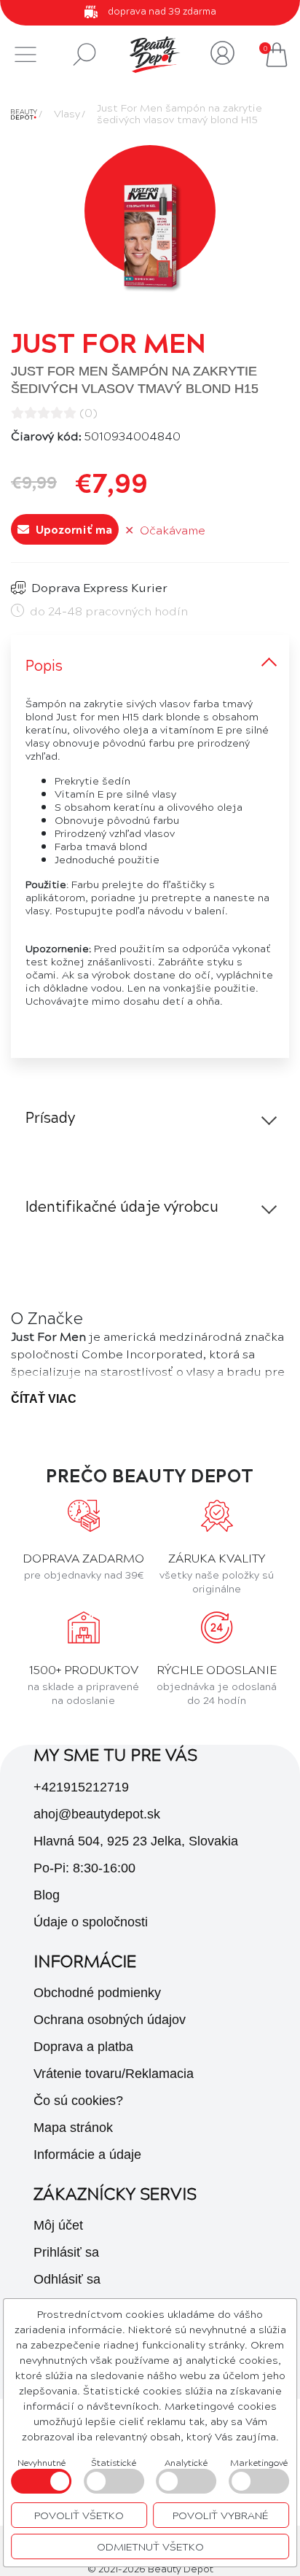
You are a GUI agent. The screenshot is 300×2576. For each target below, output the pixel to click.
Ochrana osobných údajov (110, 2020)
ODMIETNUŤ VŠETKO (150, 2546)
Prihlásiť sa (66, 2252)
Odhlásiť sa (67, 2279)
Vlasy (67, 113)
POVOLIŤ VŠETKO (79, 2515)
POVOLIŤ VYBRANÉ (221, 2515)
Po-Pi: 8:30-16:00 (84, 1868)
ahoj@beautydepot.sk (97, 1814)
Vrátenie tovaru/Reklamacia (114, 2074)
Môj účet (58, 2225)
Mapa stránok (73, 2128)
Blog (47, 1895)
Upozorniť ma (72, 529)
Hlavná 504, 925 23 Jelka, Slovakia (136, 1841)
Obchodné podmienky (97, 1993)
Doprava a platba (83, 2047)
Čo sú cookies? (78, 2101)
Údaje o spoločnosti (91, 1922)
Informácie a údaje (87, 2155)
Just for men (108, 342)
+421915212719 (81, 1787)
